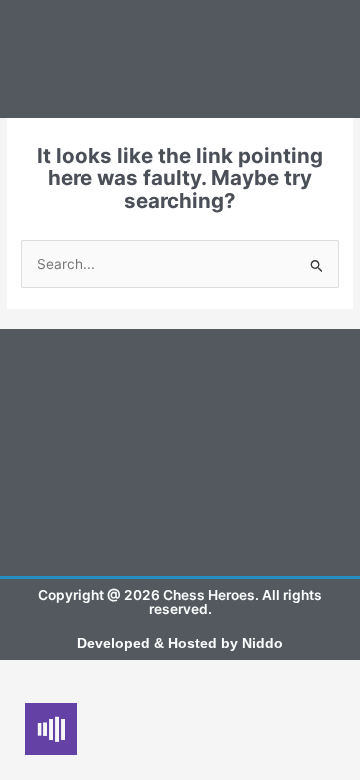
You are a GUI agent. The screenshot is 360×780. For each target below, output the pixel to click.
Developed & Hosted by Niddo (180, 643)
